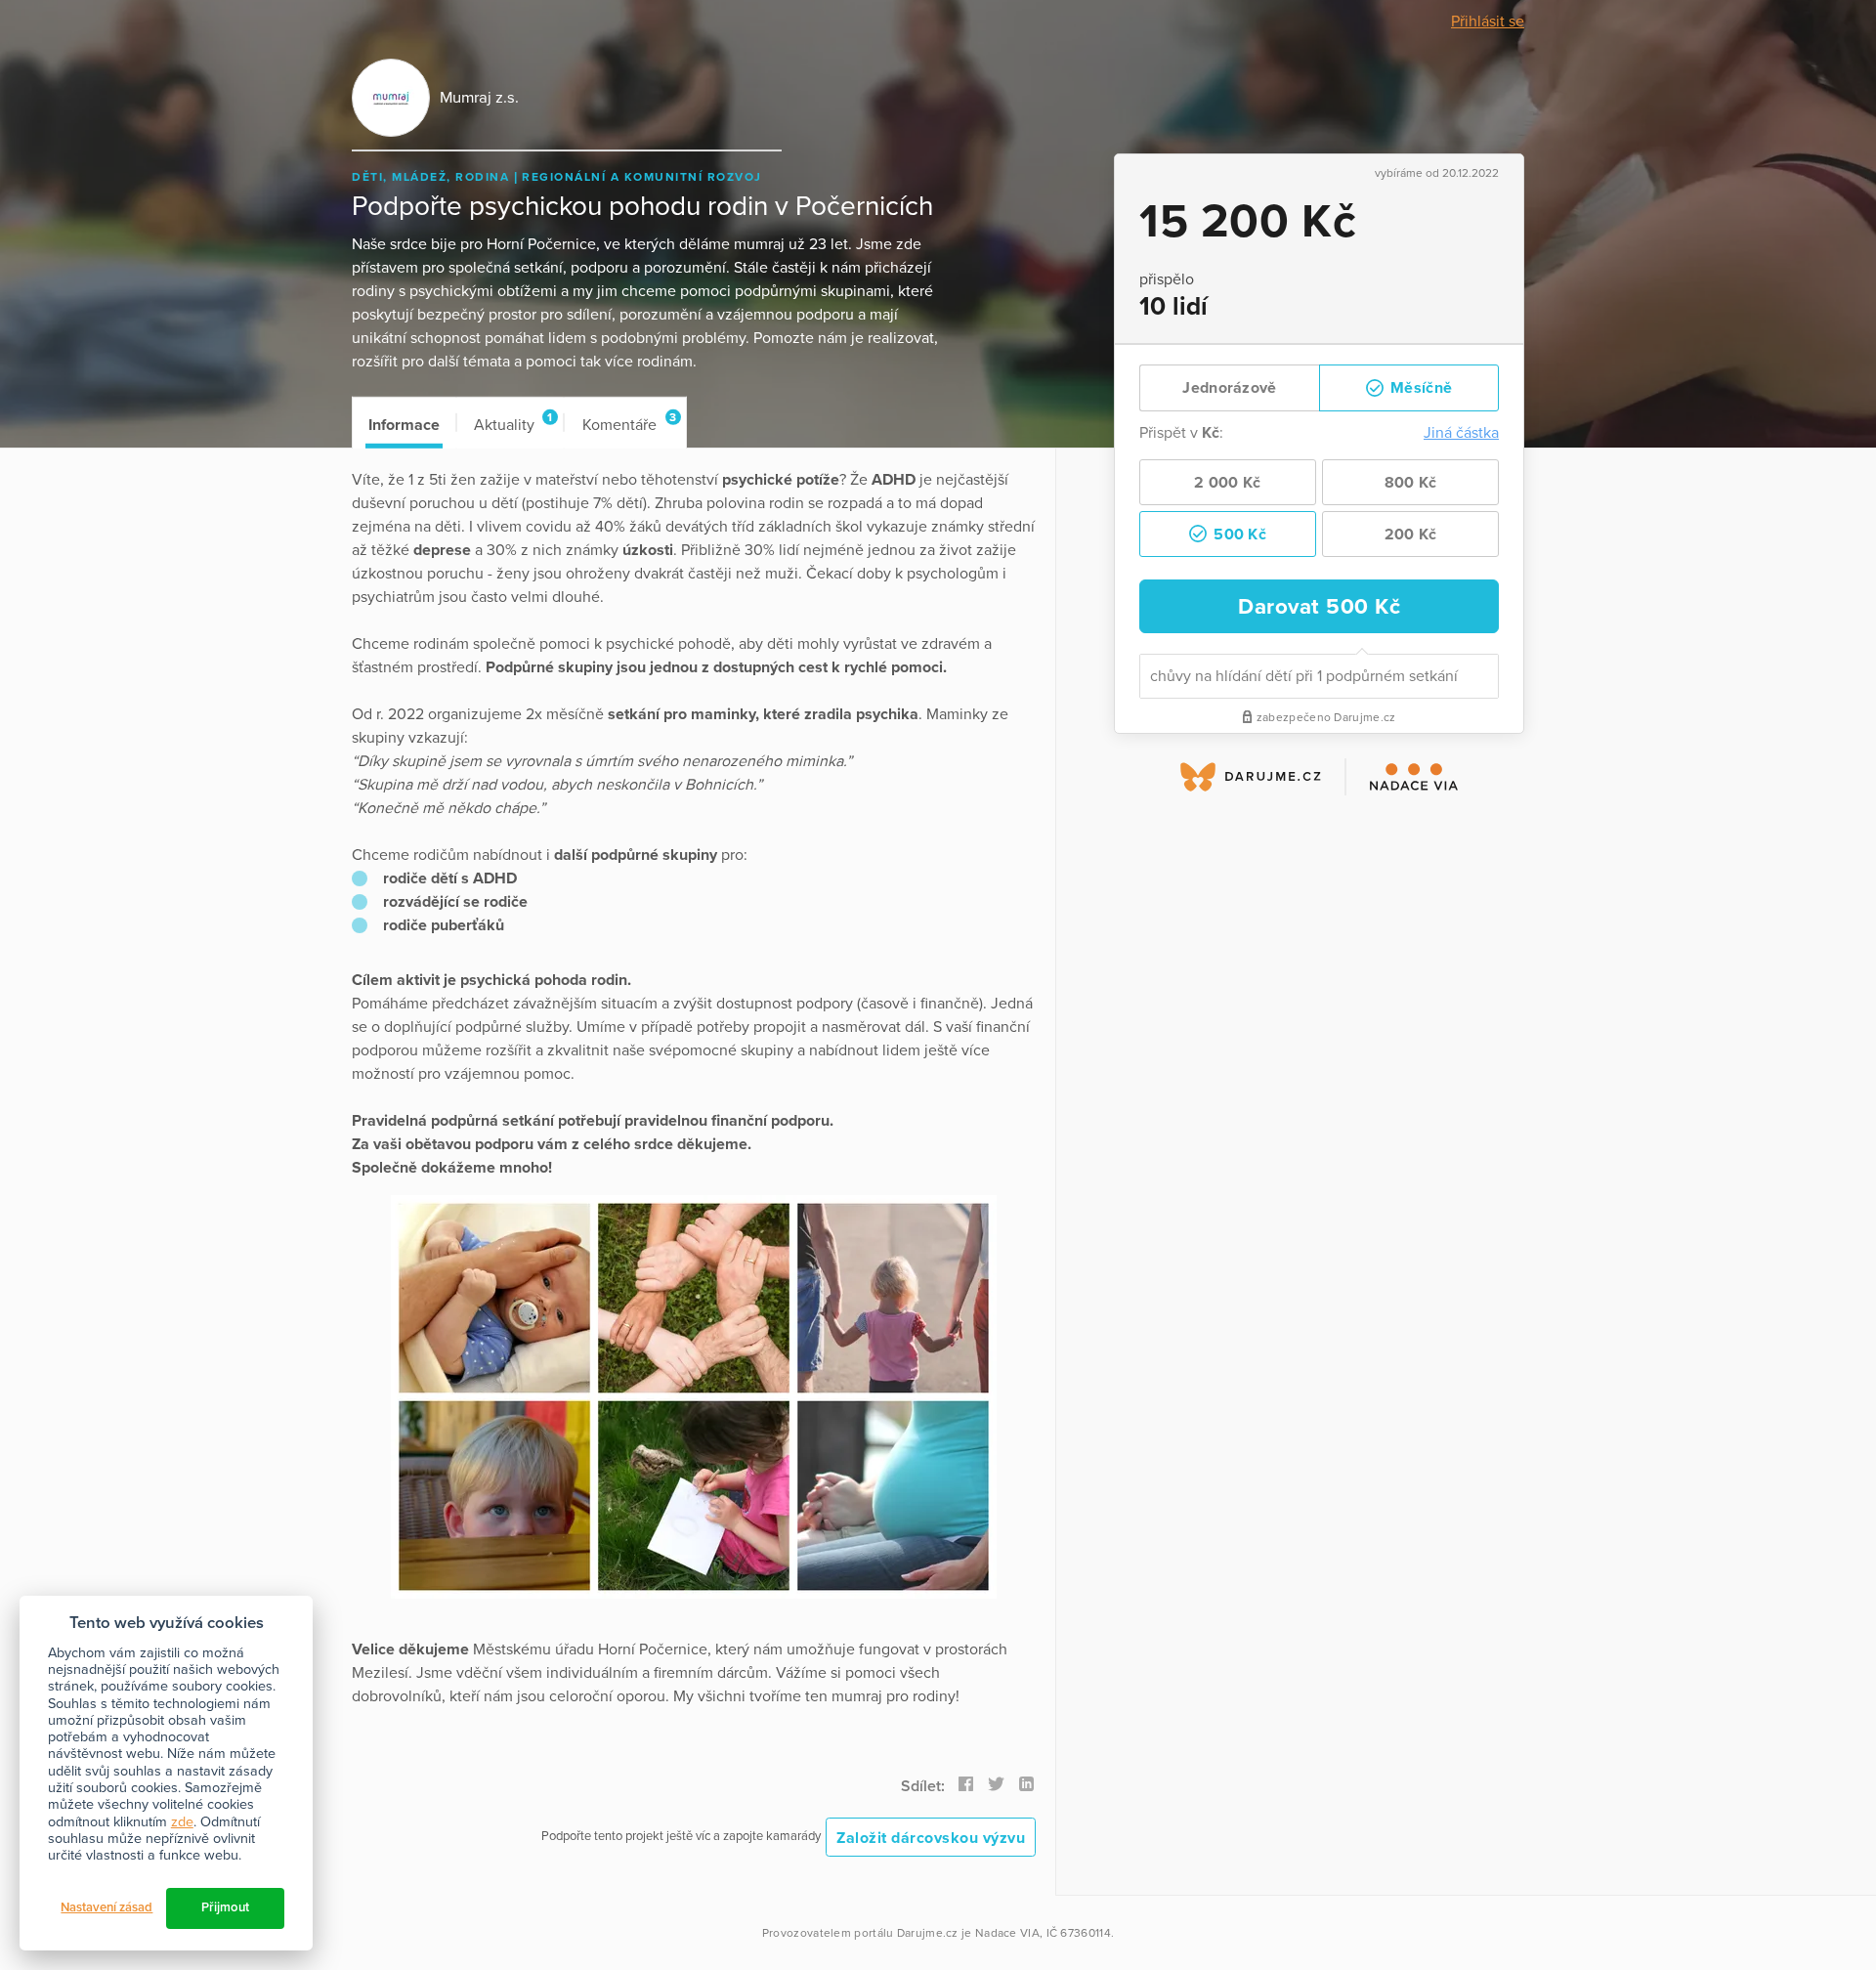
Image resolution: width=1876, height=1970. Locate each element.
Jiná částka (1461, 433)
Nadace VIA (1007, 1933)
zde (182, 1822)
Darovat (1319, 606)
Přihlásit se (1488, 21)
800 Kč (1411, 483)
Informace (404, 425)
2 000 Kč (1227, 483)
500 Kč (1238, 535)
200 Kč (1411, 535)
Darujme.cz (928, 1933)
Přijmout (225, 1907)
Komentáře (629, 423)
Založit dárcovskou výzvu (931, 1838)
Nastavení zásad (107, 1907)
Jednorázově (1229, 388)
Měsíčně (1419, 388)
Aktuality (513, 423)
